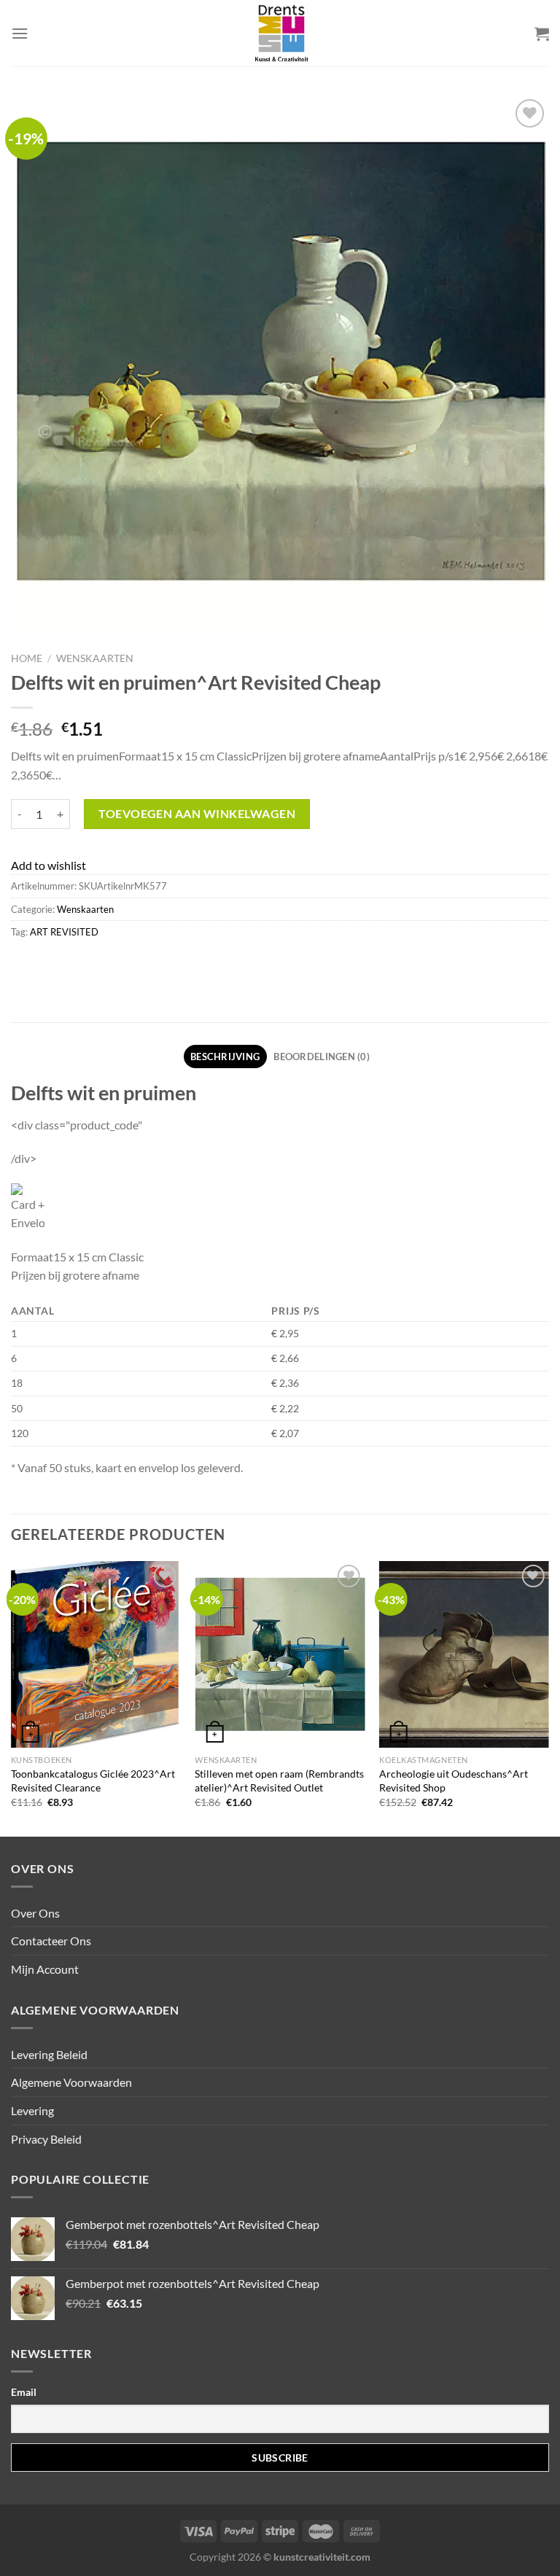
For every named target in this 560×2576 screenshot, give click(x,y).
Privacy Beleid (46, 2139)
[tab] (225, 1057)
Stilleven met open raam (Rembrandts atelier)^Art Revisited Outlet (279, 1781)
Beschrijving (225, 1057)
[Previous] (12, 1697)
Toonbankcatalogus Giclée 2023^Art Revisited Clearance (93, 1781)
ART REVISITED (64, 932)
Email (24, 2392)
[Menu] (20, 33)
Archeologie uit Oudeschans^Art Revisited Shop (454, 1781)
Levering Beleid (49, 2054)
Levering (32, 2110)
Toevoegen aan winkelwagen (197, 813)
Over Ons (35, 1913)
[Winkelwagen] (542, 34)
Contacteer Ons (51, 1941)
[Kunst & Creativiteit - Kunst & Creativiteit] (280, 33)
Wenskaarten (95, 658)
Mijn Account (45, 1969)
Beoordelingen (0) (321, 1057)
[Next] (548, 1697)
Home (27, 658)
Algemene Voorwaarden (71, 2082)
